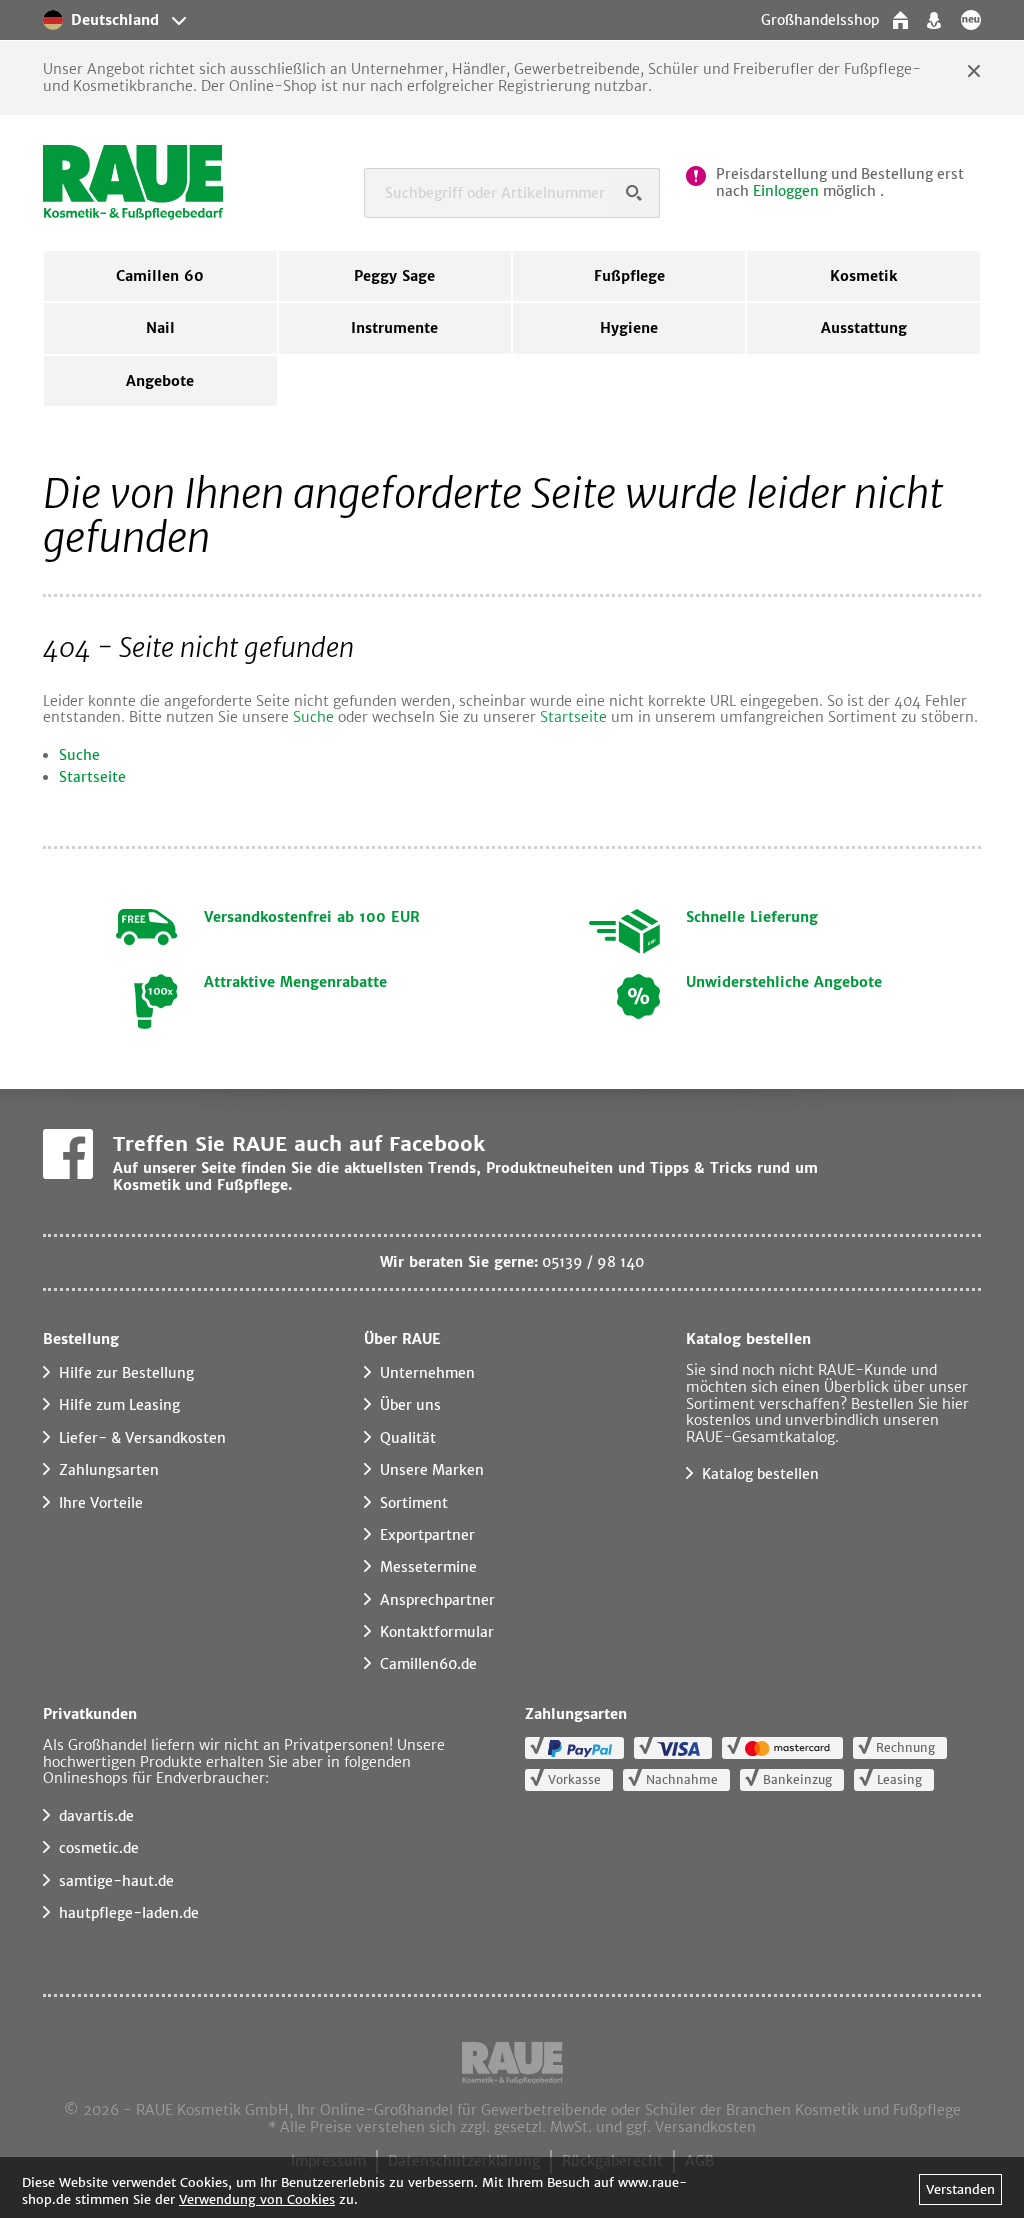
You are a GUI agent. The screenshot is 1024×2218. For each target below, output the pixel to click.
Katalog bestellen (760, 1474)
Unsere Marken (432, 1470)
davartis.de (96, 1816)
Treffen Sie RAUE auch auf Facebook (299, 1143)
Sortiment (414, 1503)
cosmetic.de (99, 1848)
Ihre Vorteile (101, 1503)
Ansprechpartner (437, 1600)
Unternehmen (427, 1373)
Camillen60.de (428, 1664)
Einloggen (786, 191)
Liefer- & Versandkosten (142, 1438)
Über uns (410, 1405)
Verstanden (960, 2189)
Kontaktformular (437, 1632)
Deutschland (115, 20)
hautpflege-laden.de (129, 1913)
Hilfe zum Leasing (119, 1405)
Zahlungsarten (109, 1470)
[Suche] (635, 193)
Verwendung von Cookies (257, 2199)
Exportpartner (427, 1535)
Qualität (408, 1438)
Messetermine (428, 1567)
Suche (313, 717)
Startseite (573, 717)
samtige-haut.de (116, 1881)
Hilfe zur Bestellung (126, 1373)
